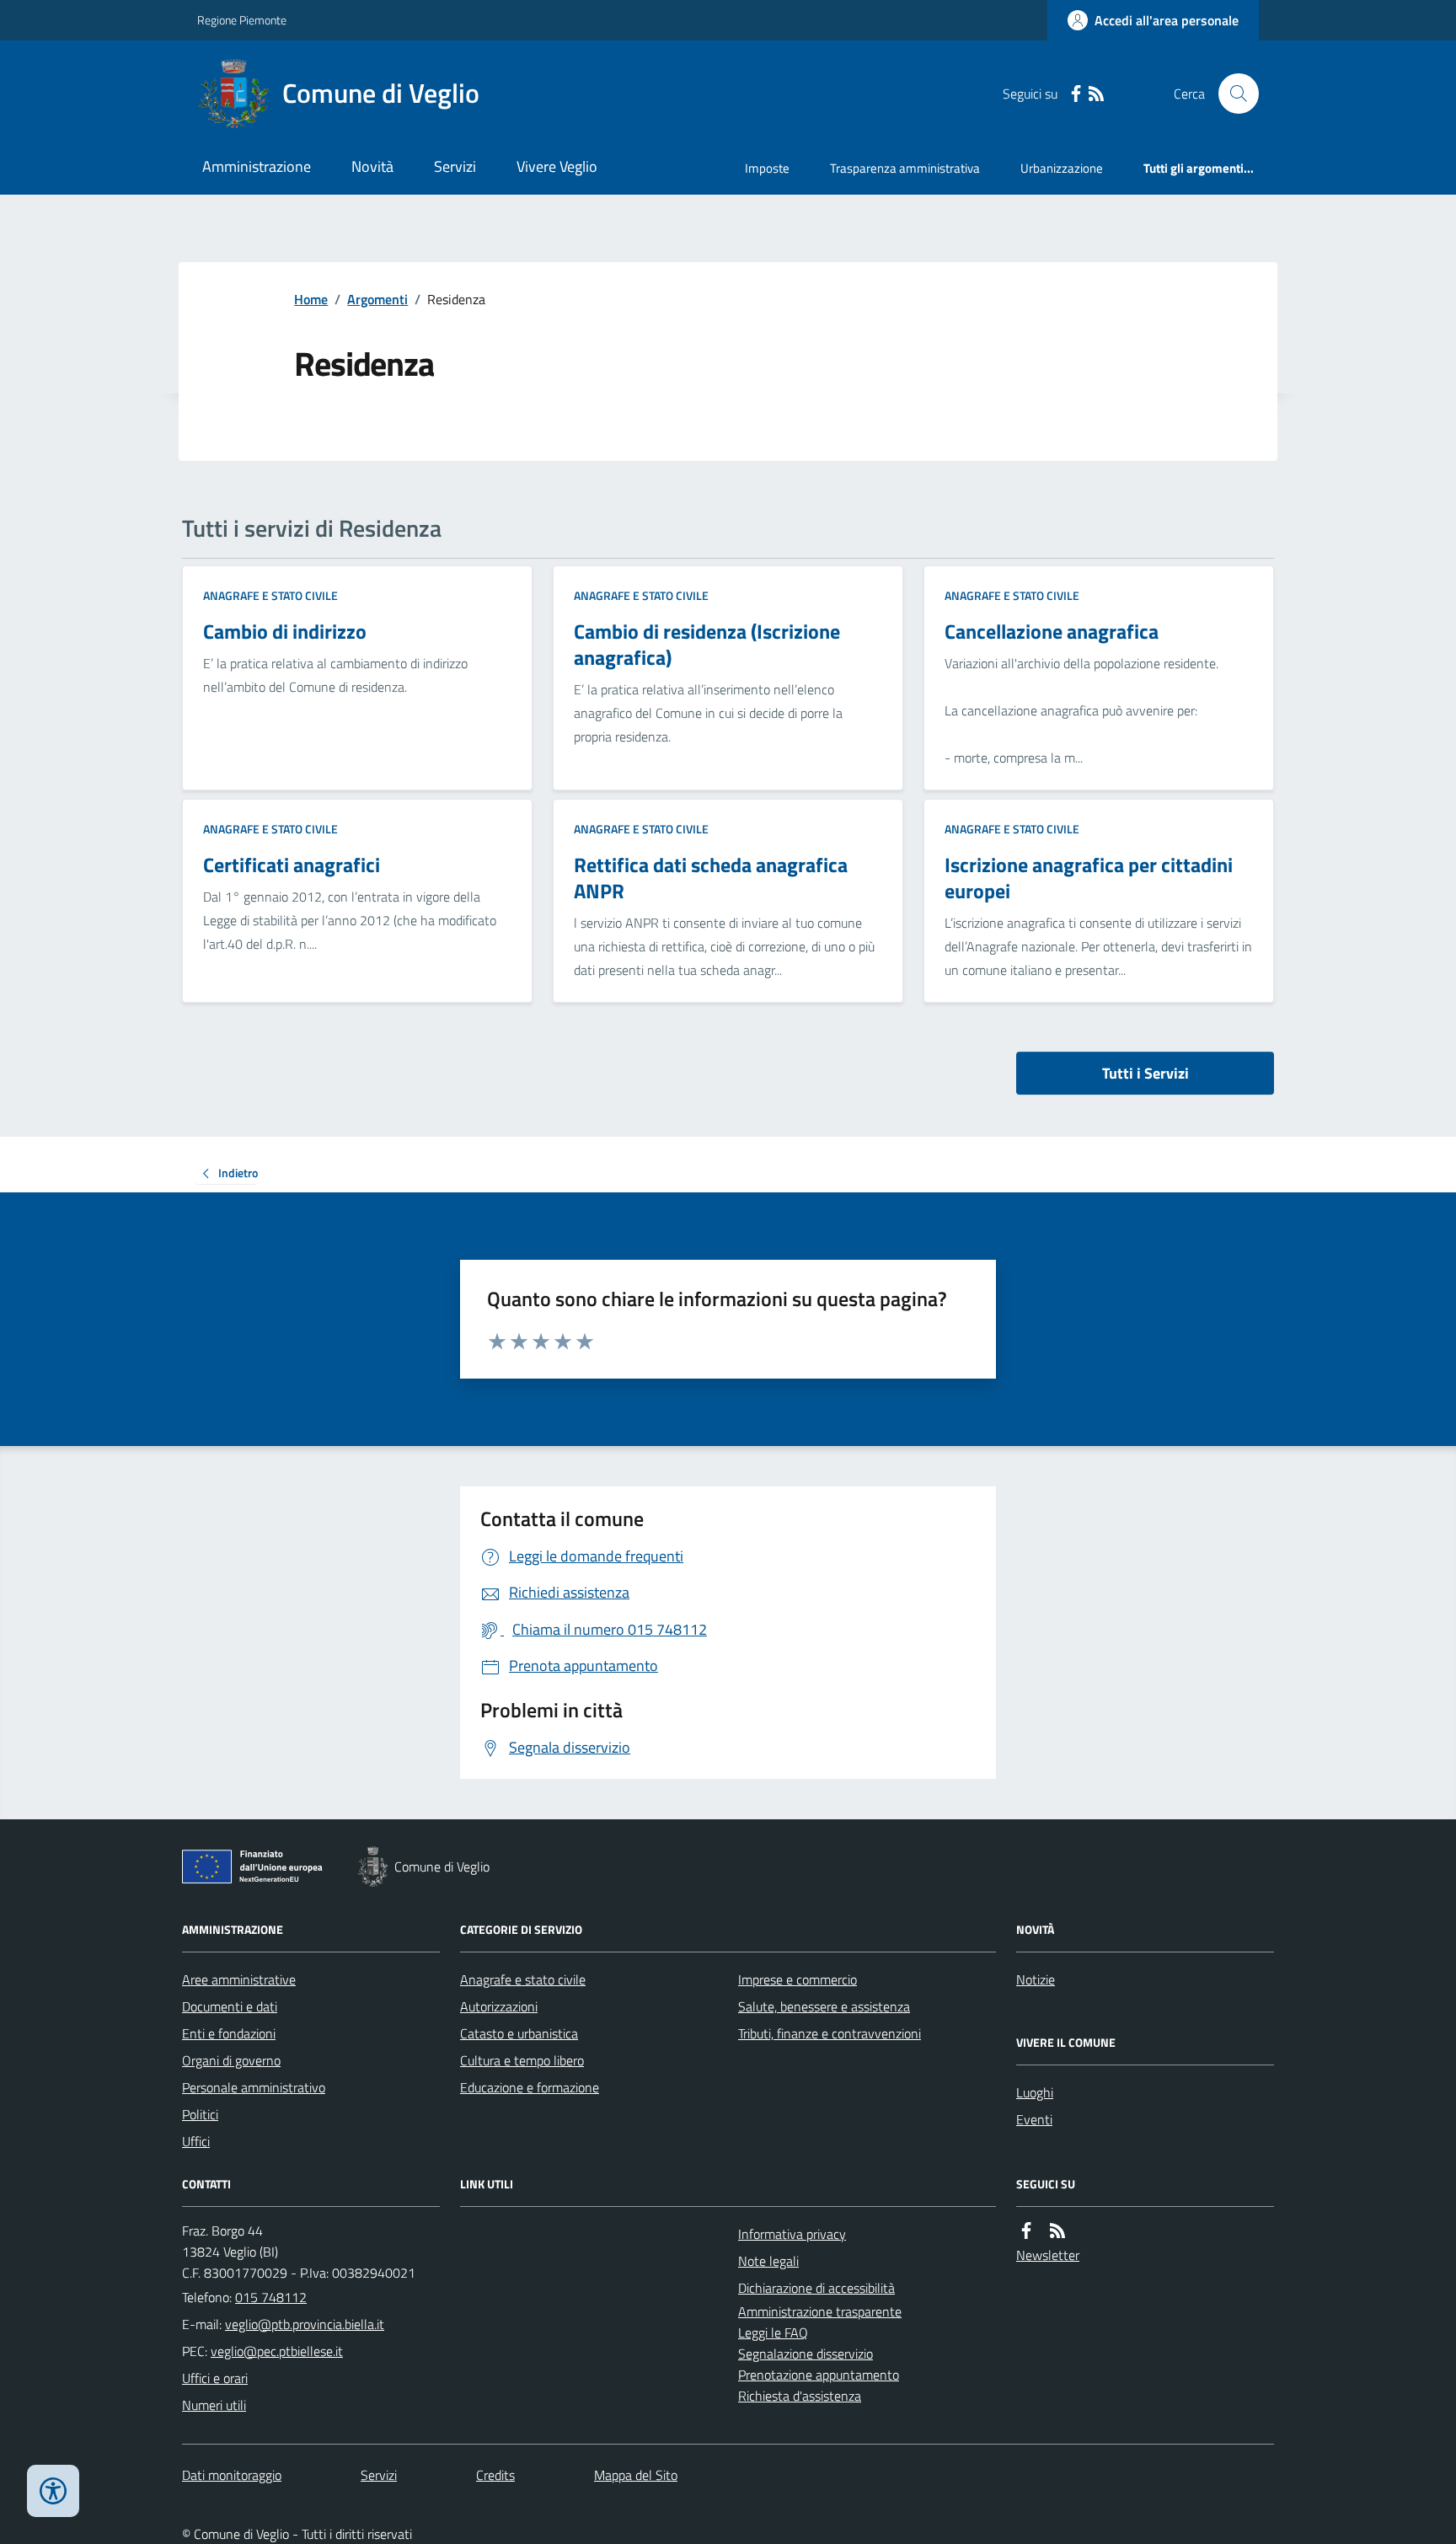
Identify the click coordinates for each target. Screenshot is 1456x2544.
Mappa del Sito (636, 2475)
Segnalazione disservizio (806, 2354)
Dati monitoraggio (232, 2475)
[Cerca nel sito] (1232, 94)
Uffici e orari (215, 2378)
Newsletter (1048, 2255)
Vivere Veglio (557, 166)
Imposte (767, 168)
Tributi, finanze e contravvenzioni (830, 2033)
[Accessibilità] (53, 2491)
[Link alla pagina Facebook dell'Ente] (1026, 2231)
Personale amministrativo (254, 2087)
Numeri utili (214, 2405)
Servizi (455, 166)
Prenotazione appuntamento (819, 2375)
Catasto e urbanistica (519, 2033)
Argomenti (377, 299)
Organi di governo (231, 2060)
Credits (495, 2475)
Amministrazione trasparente (820, 2311)
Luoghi (1035, 2092)
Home (311, 299)
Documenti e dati (230, 2006)
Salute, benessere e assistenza (824, 2006)
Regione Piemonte (242, 20)
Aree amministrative (239, 1979)
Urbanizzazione (1062, 168)
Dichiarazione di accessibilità (816, 2288)
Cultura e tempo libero (522, 2060)
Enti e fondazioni (229, 2033)
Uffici (196, 2141)
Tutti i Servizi (1146, 1073)
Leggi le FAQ (773, 2332)
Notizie (1036, 1979)
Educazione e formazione (530, 2087)
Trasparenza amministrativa (905, 168)
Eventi (1034, 2119)
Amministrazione (257, 166)
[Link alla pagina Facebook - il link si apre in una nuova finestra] (1076, 94)
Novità (372, 166)
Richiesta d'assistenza (800, 2396)
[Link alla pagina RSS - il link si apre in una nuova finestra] (1096, 94)
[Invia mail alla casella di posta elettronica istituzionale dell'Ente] (305, 2324)
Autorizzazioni (499, 2006)
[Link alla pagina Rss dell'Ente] (1057, 2231)
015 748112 (271, 2297)
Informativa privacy (792, 2234)
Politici (200, 2114)
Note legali (768, 2261)
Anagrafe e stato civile (270, 595)
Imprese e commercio (798, 1979)
